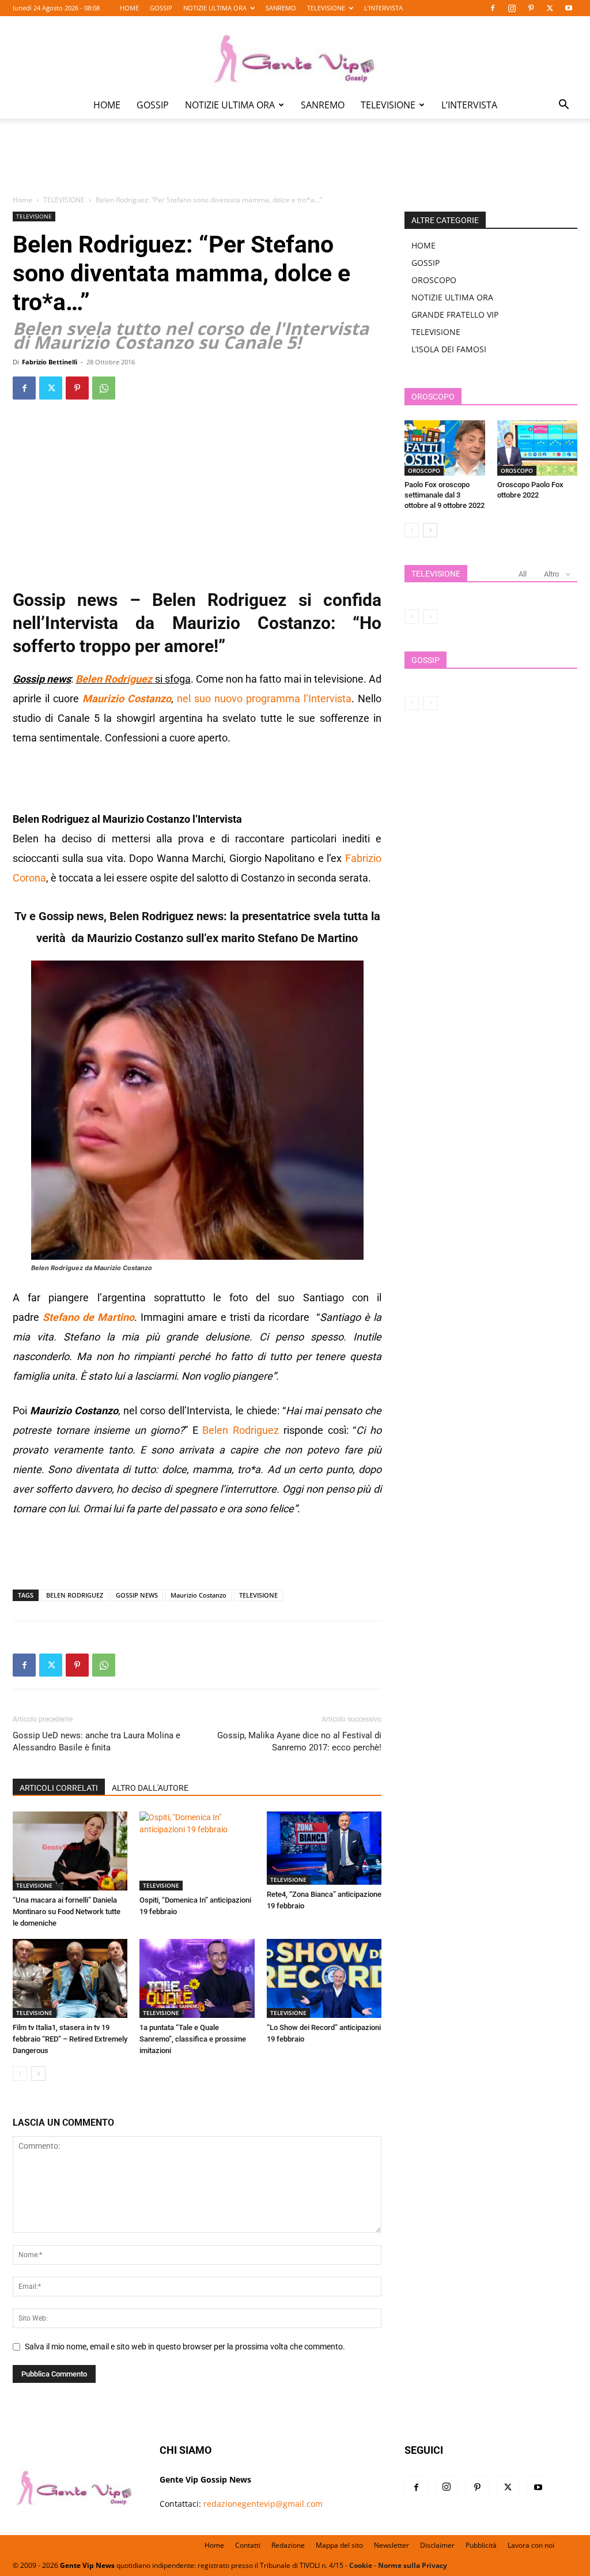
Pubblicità (481, 2545)
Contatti (248, 2545)
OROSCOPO (434, 280)
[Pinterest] (531, 8)
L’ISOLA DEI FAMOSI (449, 349)
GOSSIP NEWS (137, 1595)
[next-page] (38, 2074)
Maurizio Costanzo (198, 1595)
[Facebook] (493, 8)
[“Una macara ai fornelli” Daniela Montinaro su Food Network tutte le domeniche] (70, 1851)
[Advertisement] (295, 165)
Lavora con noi (531, 2545)
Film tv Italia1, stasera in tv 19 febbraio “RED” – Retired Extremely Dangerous (70, 2039)
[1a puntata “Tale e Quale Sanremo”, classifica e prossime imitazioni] (197, 1978)
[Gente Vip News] (295, 54)
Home (22, 200)
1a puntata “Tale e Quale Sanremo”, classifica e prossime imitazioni (193, 2039)
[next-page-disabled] (430, 617)
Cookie (361, 2565)
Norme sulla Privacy (413, 2565)
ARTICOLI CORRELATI (59, 1788)
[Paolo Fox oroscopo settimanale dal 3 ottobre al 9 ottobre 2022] (445, 448)
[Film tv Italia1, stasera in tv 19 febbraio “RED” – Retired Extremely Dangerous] (70, 1978)
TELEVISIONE (326, 8)
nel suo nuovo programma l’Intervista (264, 698)
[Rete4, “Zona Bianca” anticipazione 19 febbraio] (324, 1848)
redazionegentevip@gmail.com (263, 2504)
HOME (129, 8)
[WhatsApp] (104, 388)
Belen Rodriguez (241, 1430)
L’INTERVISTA (383, 8)
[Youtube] (569, 8)
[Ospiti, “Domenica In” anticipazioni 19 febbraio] (197, 1851)
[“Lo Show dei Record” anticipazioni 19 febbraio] (324, 1978)
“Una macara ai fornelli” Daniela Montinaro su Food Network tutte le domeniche (67, 1912)
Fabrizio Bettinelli (50, 362)
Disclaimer (437, 2545)
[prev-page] (20, 2074)
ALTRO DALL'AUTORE (150, 1788)
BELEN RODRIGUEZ (75, 1595)
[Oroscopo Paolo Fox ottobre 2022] (538, 448)
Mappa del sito (339, 2545)
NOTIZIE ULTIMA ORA (215, 8)
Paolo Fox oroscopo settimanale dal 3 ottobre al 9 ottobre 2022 (445, 495)
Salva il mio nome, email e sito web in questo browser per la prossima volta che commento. (185, 2347)
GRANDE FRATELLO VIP (455, 315)
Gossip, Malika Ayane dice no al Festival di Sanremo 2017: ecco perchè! (299, 1741)
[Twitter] (550, 8)
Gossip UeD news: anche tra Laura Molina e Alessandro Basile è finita (97, 1741)
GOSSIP (161, 8)
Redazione (288, 2545)
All (523, 574)
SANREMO (281, 8)
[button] (563, 106)
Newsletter (392, 2545)
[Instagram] (512, 8)
